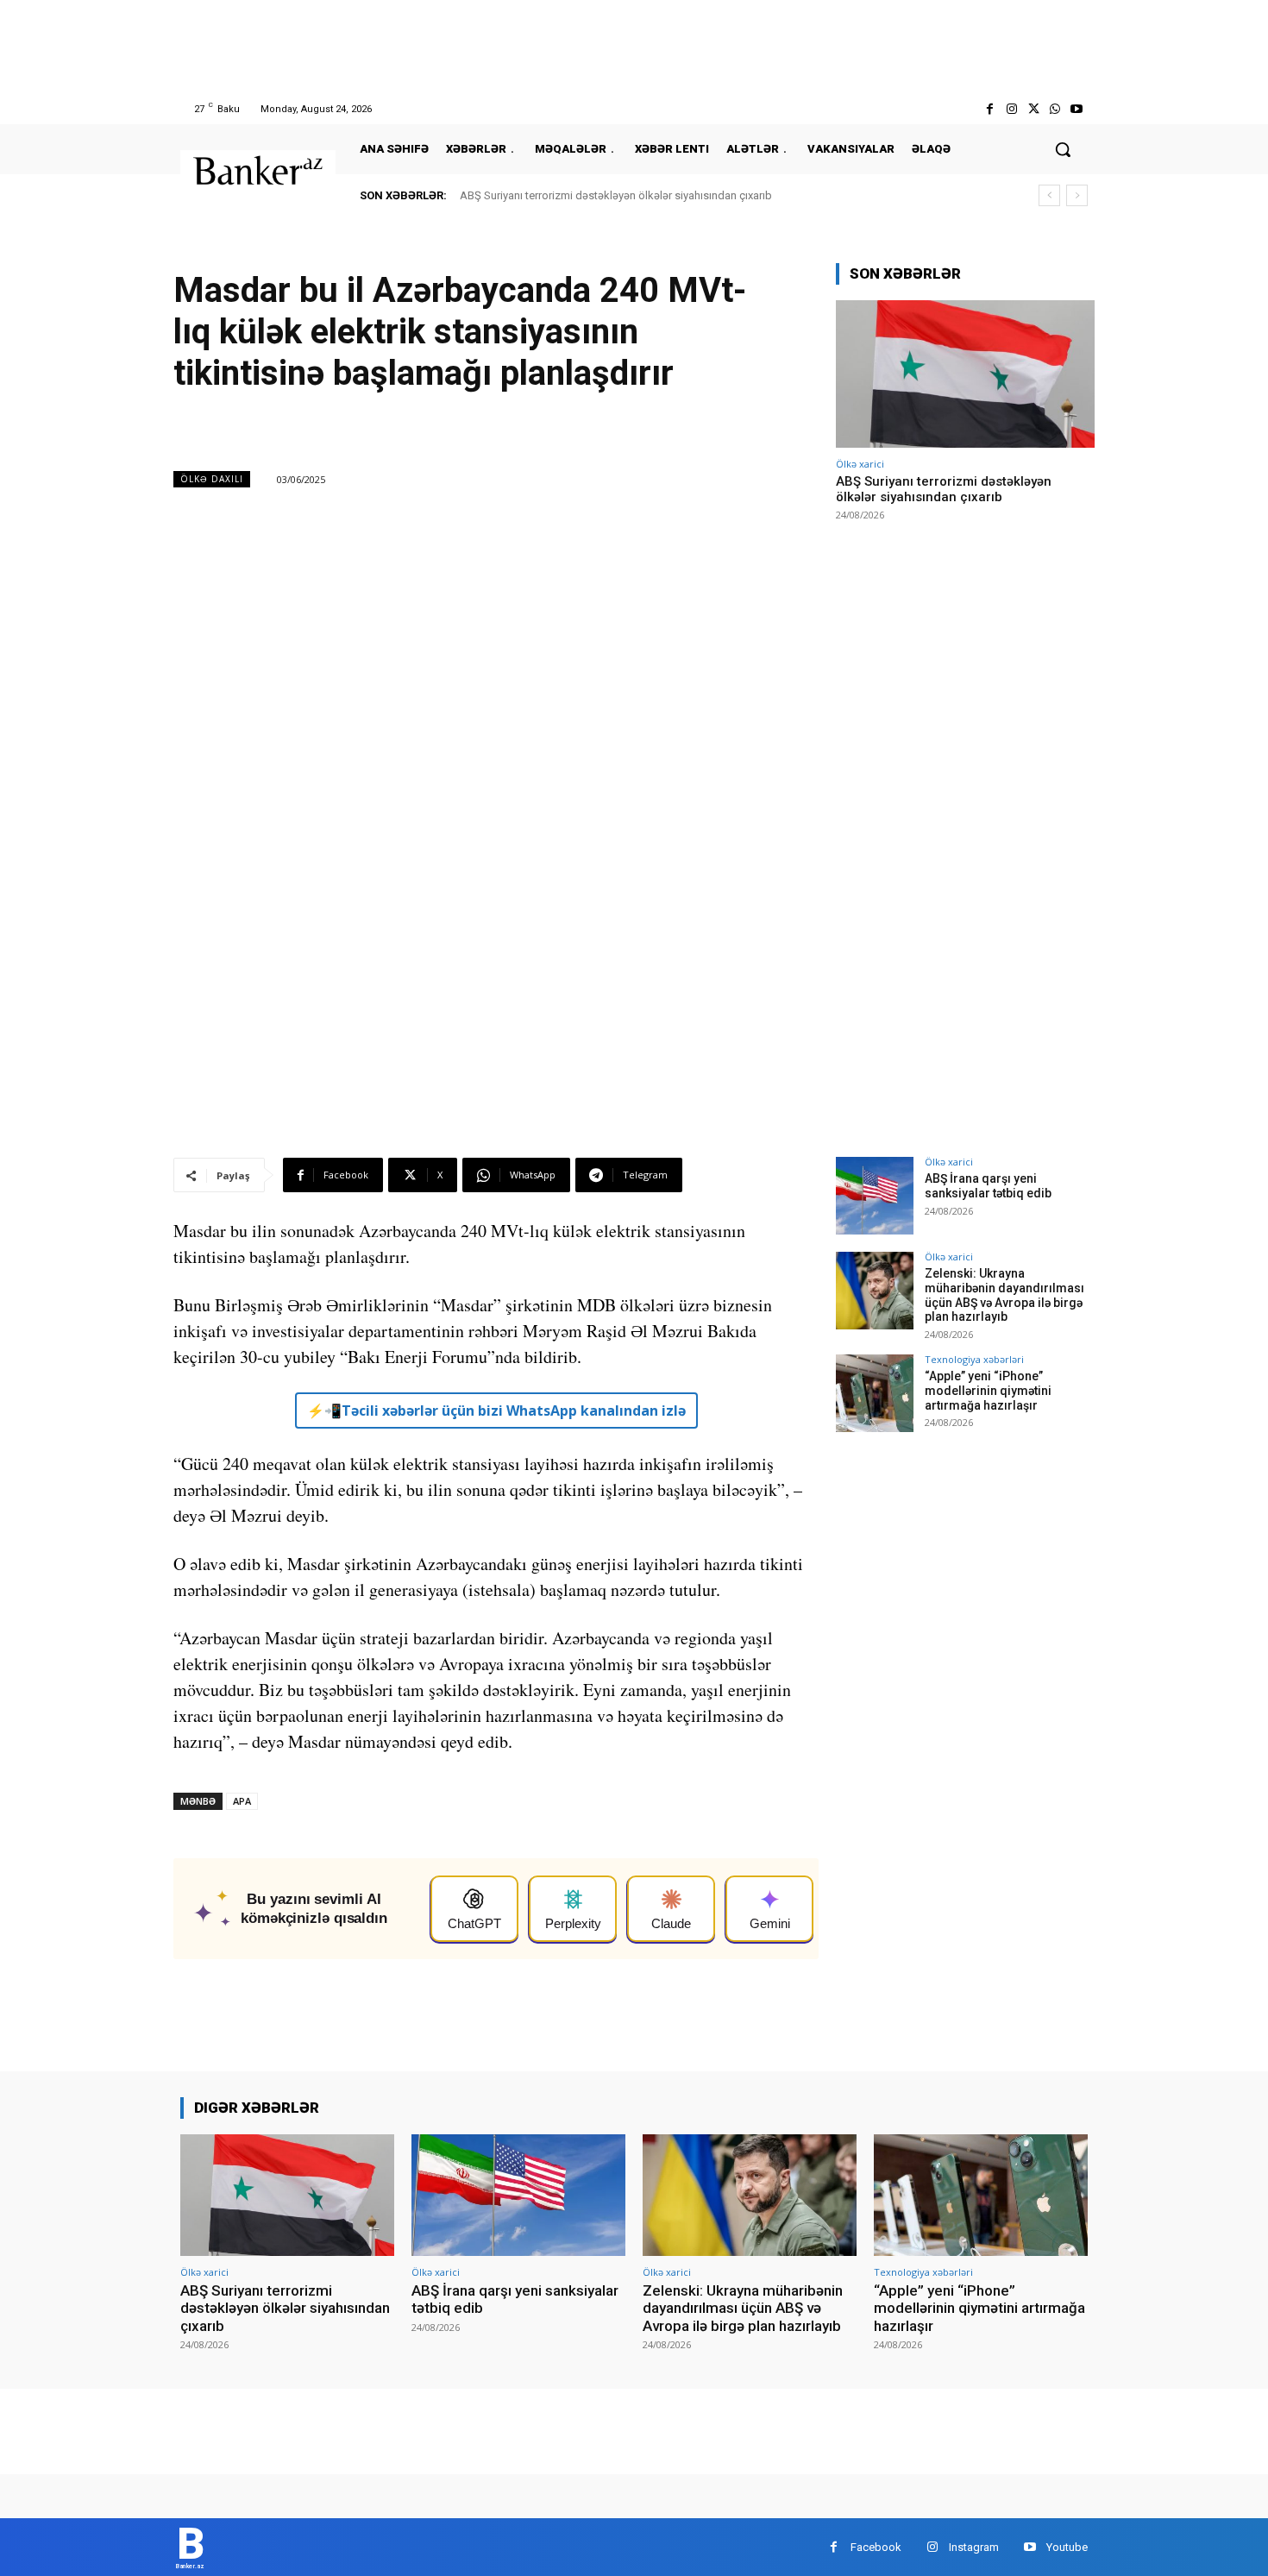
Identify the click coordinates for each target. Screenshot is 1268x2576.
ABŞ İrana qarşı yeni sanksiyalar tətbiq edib (988, 1186)
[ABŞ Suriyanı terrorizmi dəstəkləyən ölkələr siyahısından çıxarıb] (965, 374)
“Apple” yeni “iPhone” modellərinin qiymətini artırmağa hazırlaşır (988, 1391)
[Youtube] (1077, 109)
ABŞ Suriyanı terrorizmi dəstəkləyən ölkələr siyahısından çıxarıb (616, 195)
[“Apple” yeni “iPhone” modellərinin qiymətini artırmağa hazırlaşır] (875, 1393)
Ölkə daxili (212, 479)
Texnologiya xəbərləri (974, 1359)
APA (242, 1801)
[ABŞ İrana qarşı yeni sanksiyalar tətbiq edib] (875, 1196)
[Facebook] (990, 109)
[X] (1033, 109)
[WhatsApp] (1055, 109)
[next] (1077, 195)
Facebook (876, 2547)
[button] (1063, 149)
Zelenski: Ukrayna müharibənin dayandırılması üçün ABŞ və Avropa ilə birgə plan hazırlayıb (1004, 1295)
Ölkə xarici (860, 464)
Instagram (974, 2547)
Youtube (1067, 2547)
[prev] (1049, 195)
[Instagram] (1011, 109)
